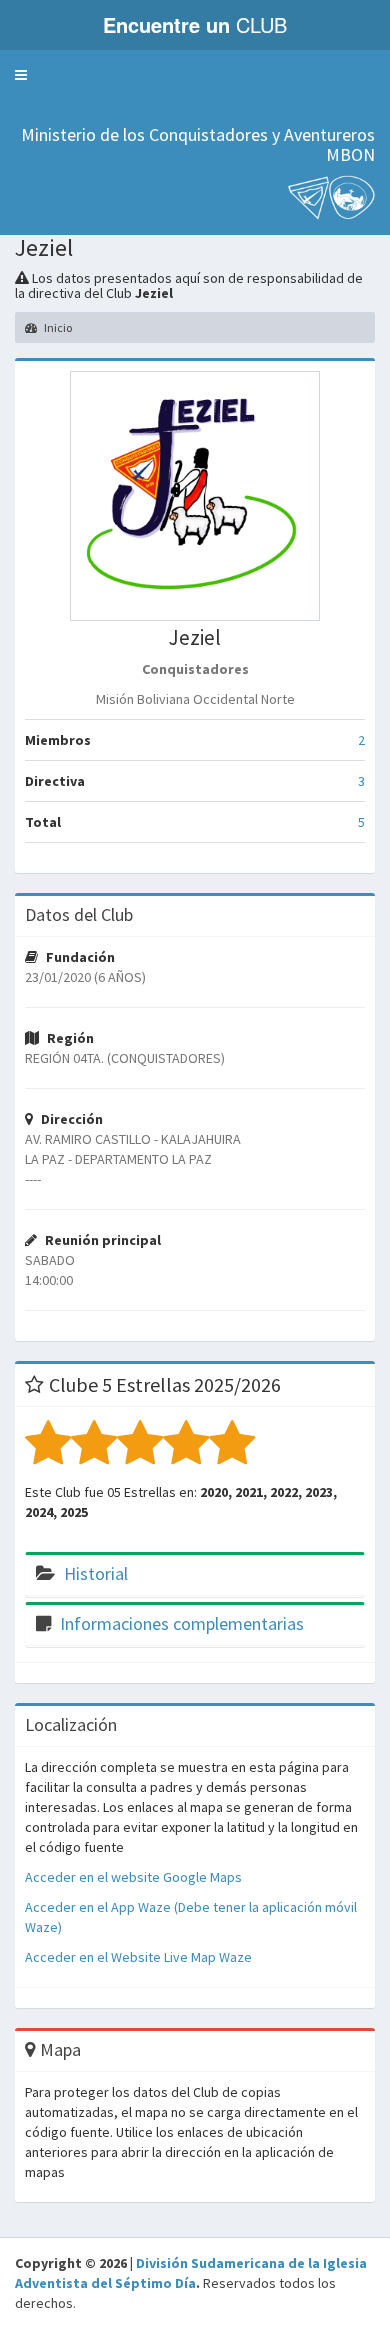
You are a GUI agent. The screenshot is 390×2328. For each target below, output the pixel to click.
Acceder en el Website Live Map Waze (138, 1957)
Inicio (57, 327)
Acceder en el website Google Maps (133, 1877)
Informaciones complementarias (182, 1623)
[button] (21, 75)
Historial (96, 1573)
